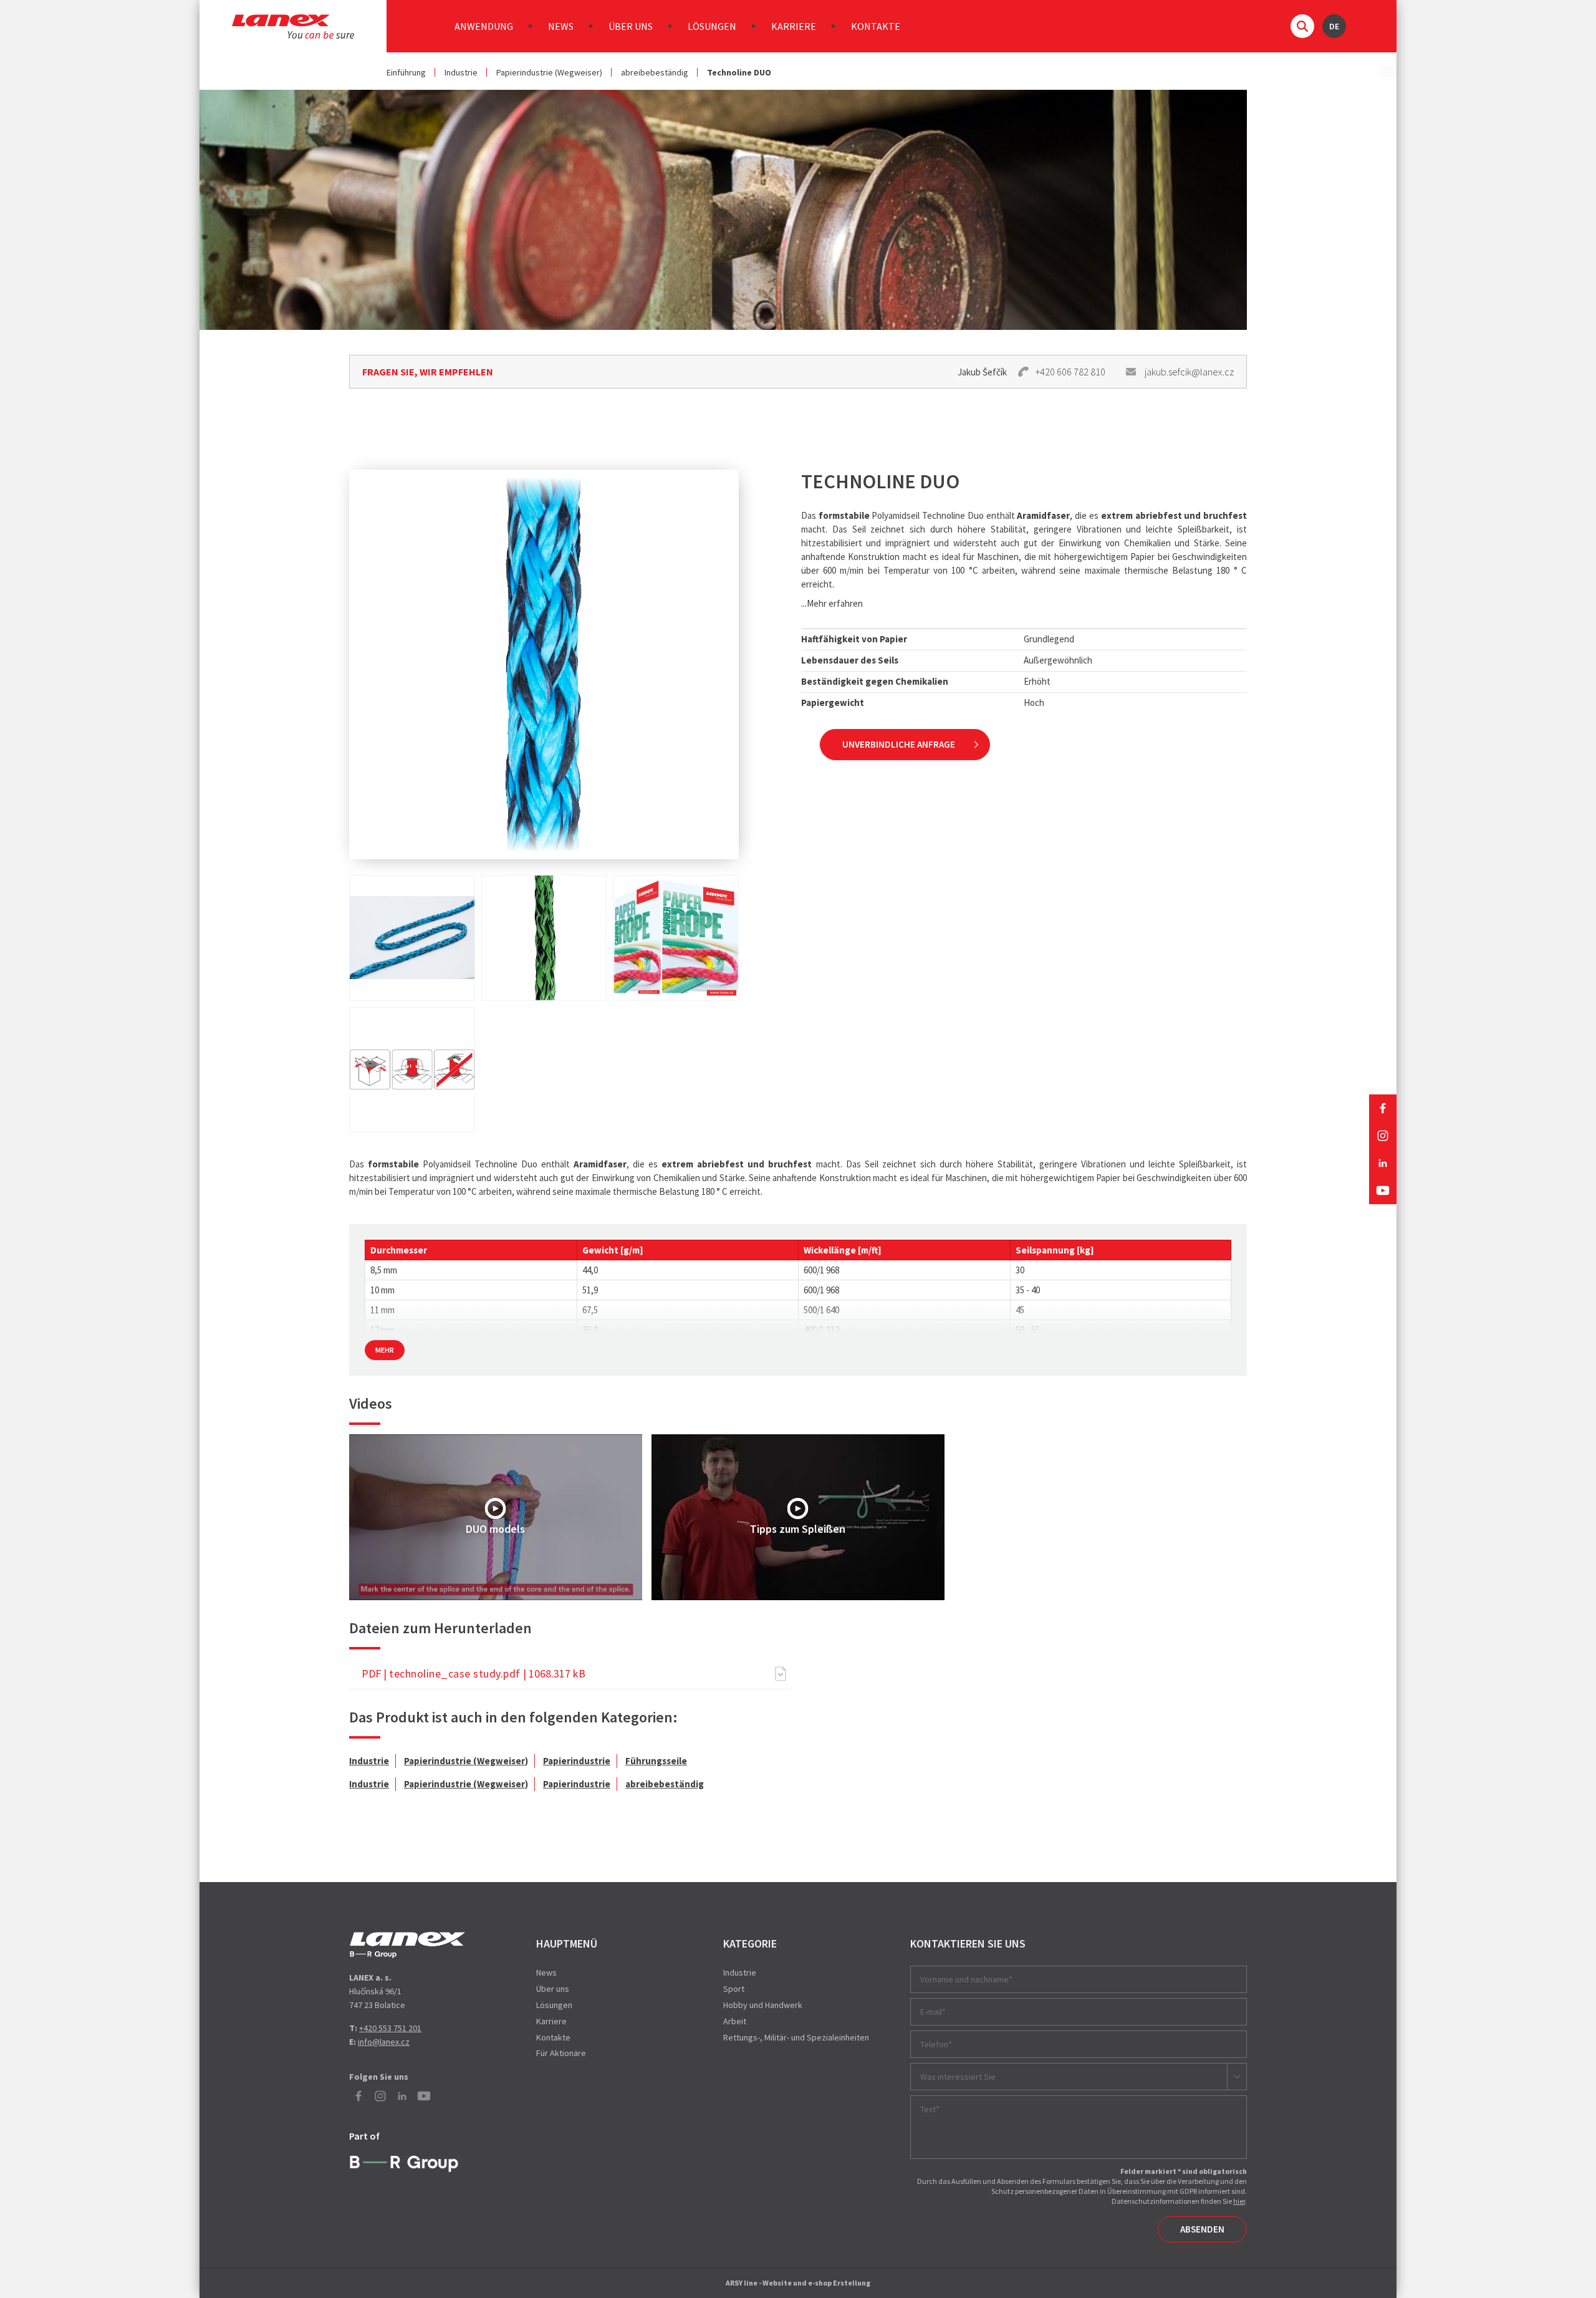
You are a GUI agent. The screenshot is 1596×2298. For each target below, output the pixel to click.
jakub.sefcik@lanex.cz (1189, 372)
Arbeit (735, 2021)
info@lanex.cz (384, 2042)
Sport (734, 1989)
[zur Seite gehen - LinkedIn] (1383, 1163)
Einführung (406, 72)
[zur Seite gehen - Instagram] (1383, 1136)
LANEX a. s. (293, 27)
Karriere (794, 26)
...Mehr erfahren (832, 603)
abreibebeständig (655, 72)
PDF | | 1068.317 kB (474, 1673)
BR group (407, 2162)
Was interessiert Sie (958, 2077)
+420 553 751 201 (390, 2028)
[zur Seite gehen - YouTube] (1383, 1190)
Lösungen (712, 26)
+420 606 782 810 (1070, 372)
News (561, 26)
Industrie (461, 72)
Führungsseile (656, 1761)
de (1334, 26)
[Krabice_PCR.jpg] (676, 938)
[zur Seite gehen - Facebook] (1383, 1108)
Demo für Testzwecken (407, 1945)
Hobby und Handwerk (763, 2005)
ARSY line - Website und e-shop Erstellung (798, 2283)
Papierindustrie (577, 1761)
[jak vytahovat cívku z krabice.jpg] (412, 1070)
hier (1239, 2201)
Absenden (1202, 2229)
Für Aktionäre (561, 2053)
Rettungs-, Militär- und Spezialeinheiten (796, 2037)
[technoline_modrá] (412, 938)
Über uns (631, 26)
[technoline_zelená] (544, 938)
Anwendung (484, 26)
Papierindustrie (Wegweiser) (549, 72)
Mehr (385, 1350)
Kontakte (876, 26)
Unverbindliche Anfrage (899, 744)
